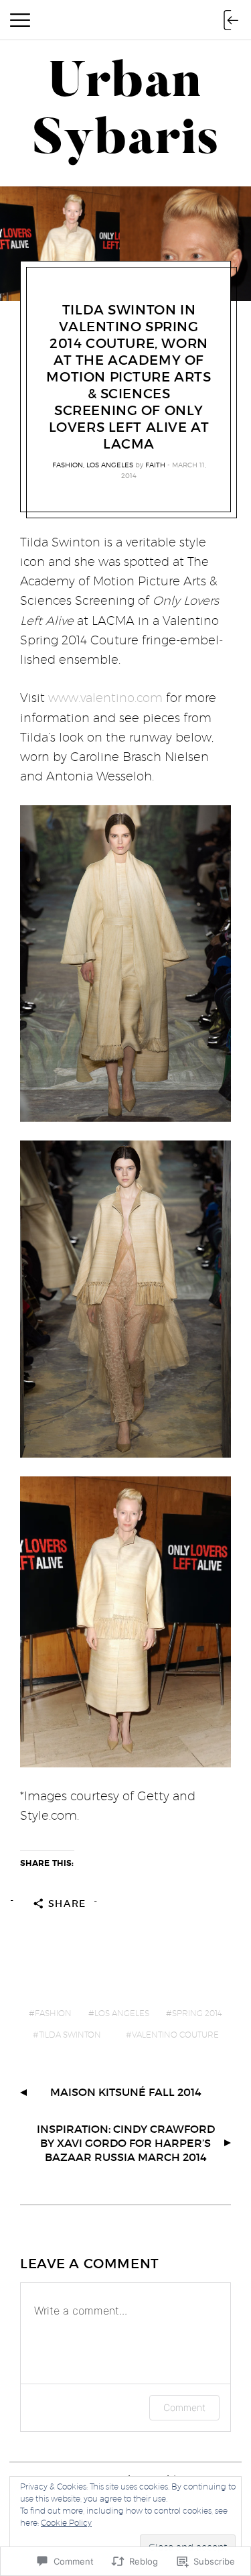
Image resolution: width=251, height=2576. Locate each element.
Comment (184, 2407)
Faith (155, 465)
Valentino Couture (175, 2035)
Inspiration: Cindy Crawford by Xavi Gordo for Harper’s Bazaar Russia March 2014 (126, 2143)
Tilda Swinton (70, 2035)
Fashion (68, 465)
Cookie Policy (66, 2523)
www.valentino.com (105, 698)
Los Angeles (110, 465)
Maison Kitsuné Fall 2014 (126, 2092)
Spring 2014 (197, 2013)
